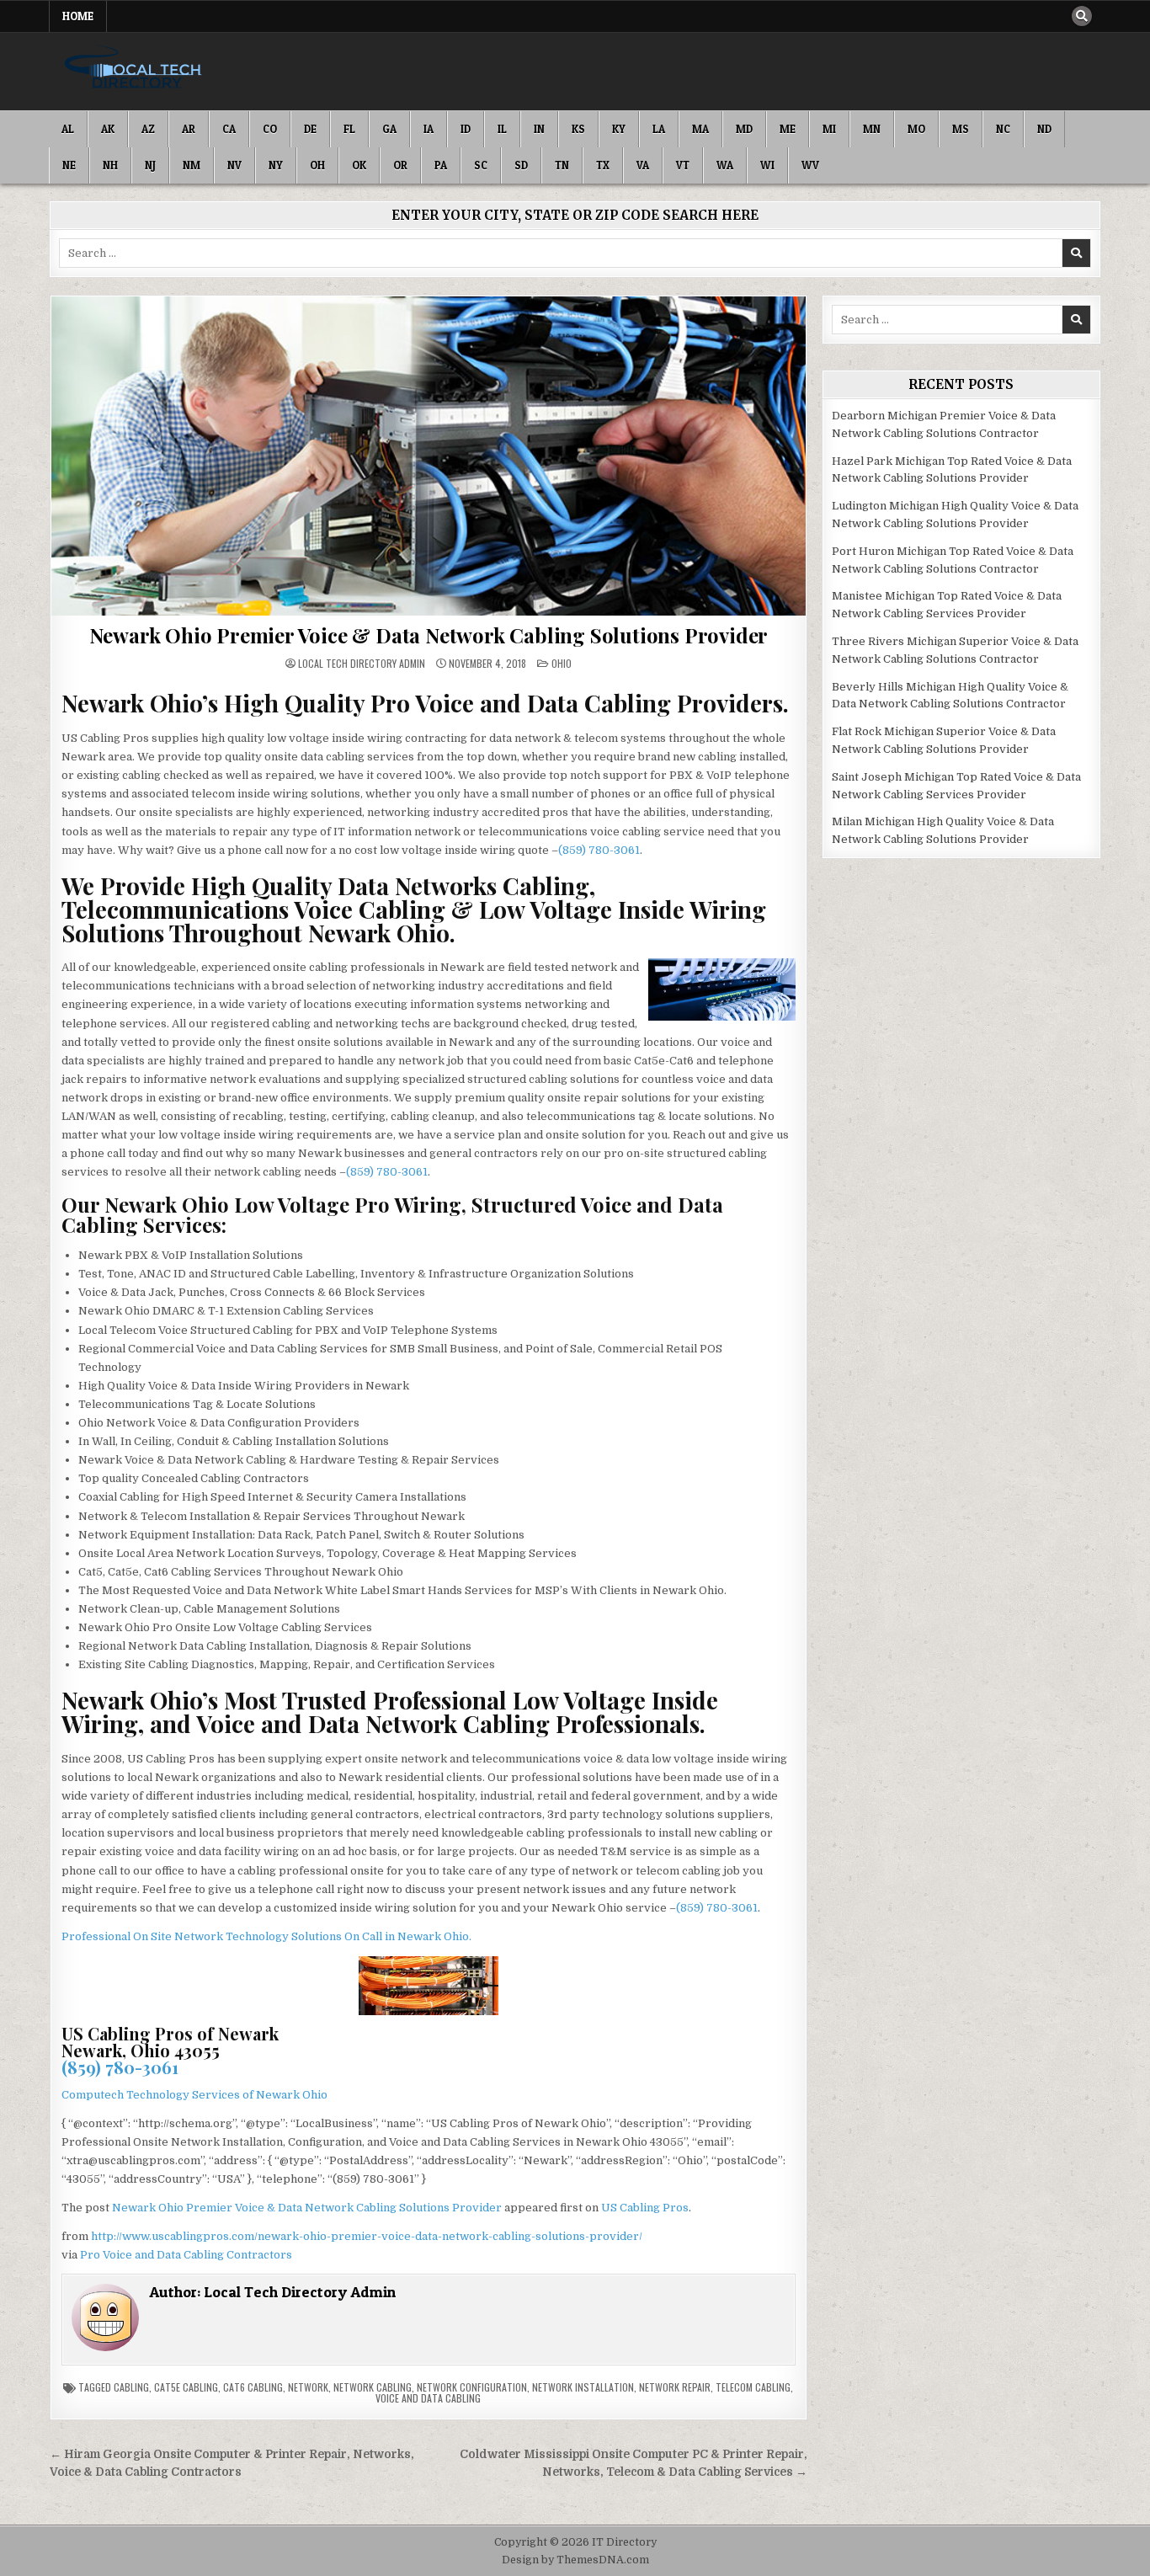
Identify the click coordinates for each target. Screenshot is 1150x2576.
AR (189, 129)
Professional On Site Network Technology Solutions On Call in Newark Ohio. (266, 1936)
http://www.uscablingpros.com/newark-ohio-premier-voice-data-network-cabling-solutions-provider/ (367, 2236)
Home (78, 16)
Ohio (562, 663)
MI (829, 129)
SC (481, 165)
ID (466, 129)
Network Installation (583, 2387)
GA (389, 129)
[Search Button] (1082, 16)
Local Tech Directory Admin (362, 664)
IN (539, 129)
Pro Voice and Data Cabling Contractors (186, 2255)
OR (400, 165)
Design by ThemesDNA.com (575, 2560)
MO (916, 129)
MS (961, 129)
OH (317, 165)
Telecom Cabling (753, 2387)
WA (725, 165)
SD (521, 165)
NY (276, 165)
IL (502, 129)
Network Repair (675, 2387)
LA (659, 129)
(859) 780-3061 (599, 850)
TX (603, 165)
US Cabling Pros (645, 2208)
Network (308, 2387)
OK (359, 165)
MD (744, 129)
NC (1003, 129)
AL (68, 129)
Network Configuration (472, 2387)
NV (234, 165)
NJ (150, 165)
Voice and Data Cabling (428, 2398)
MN (872, 129)
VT (683, 165)
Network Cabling (373, 2387)
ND (1044, 129)
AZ (148, 129)
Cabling (131, 2387)
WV (810, 165)
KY (619, 129)
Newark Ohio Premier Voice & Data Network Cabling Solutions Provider (429, 635)
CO (270, 129)
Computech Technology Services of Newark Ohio (194, 2095)
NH (110, 165)
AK (108, 129)
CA (229, 129)
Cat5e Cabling (186, 2387)
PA (441, 165)
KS (578, 129)
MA (700, 129)
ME (788, 129)
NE (69, 165)
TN (562, 165)
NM (192, 165)
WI (767, 165)
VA (643, 165)
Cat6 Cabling (253, 2387)
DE (310, 129)
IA (429, 129)
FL (349, 129)
